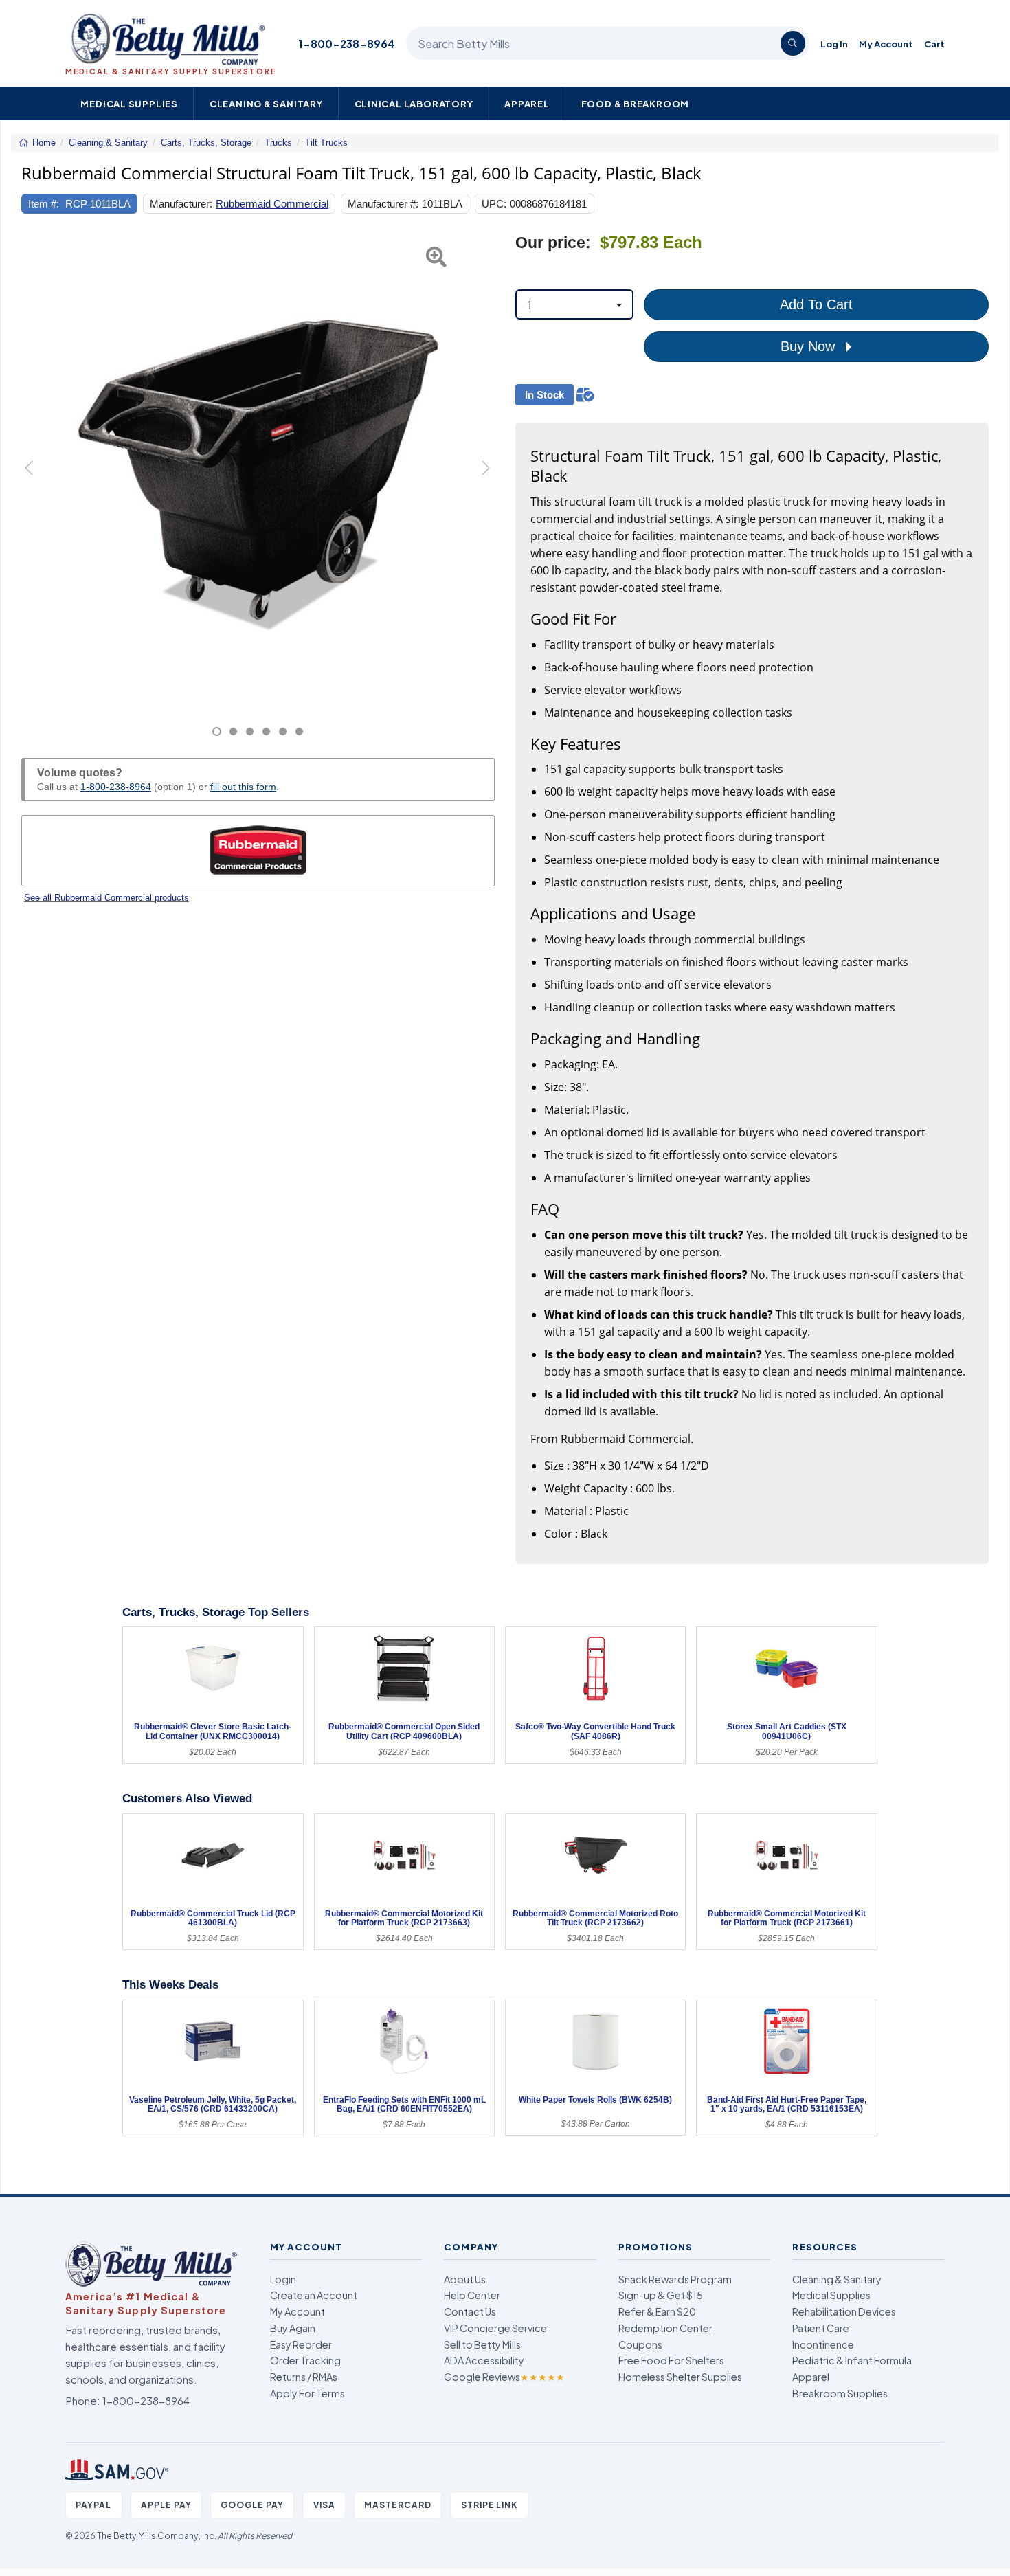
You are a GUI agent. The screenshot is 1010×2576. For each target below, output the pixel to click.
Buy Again (293, 2328)
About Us (465, 2279)
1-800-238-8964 (347, 44)
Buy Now (810, 346)
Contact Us (470, 2311)
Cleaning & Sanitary (266, 103)
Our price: (553, 243)
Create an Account (314, 2295)
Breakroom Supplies (840, 2393)
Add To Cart (816, 304)
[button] (38, 485)
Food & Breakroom (636, 103)
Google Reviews (504, 2377)
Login (283, 2279)
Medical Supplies (129, 103)
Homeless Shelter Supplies (680, 2377)
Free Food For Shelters (671, 2360)
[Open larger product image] (258, 470)
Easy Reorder (301, 2344)
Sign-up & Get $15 (661, 2295)
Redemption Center (665, 2328)
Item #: (44, 204)
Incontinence (823, 2344)
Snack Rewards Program (675, 2279)
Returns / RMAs (304, 2377)
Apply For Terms (307, 2393)
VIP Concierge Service (495, 2328)
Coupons (640, 2344)
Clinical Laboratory (414, 103)
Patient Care (821, 2328)
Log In (834, 44)
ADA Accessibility (484, 2360)
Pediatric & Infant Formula (852, 2360)
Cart (934, 44)
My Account (886, 44)
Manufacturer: (181, 204)
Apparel (527, 103)
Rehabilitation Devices (844, 2311)
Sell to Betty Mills (482, 2344)
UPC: (494, 204)
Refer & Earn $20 (657, 2311)
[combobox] (574, 304)
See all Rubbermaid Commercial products (106, 898)
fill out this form (243, 787)
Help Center (472, 2295)
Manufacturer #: (383, 204)
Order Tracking (305, 2360)
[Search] (793, 43)
